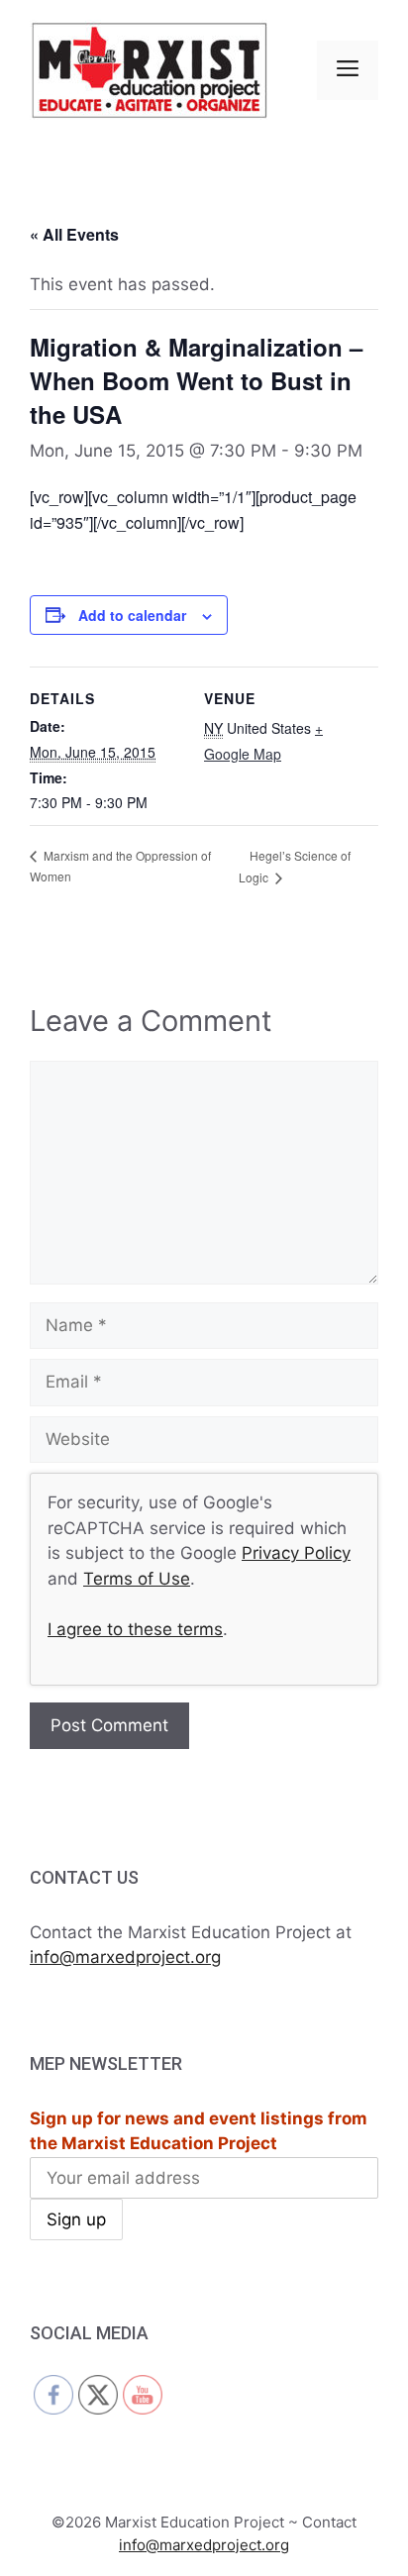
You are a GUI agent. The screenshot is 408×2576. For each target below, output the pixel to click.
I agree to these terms (135, 1629)
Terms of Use (137, 1579)
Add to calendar (132, 615)
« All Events (74, 234)
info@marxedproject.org (125, 1957)
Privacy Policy (296, 1553)
